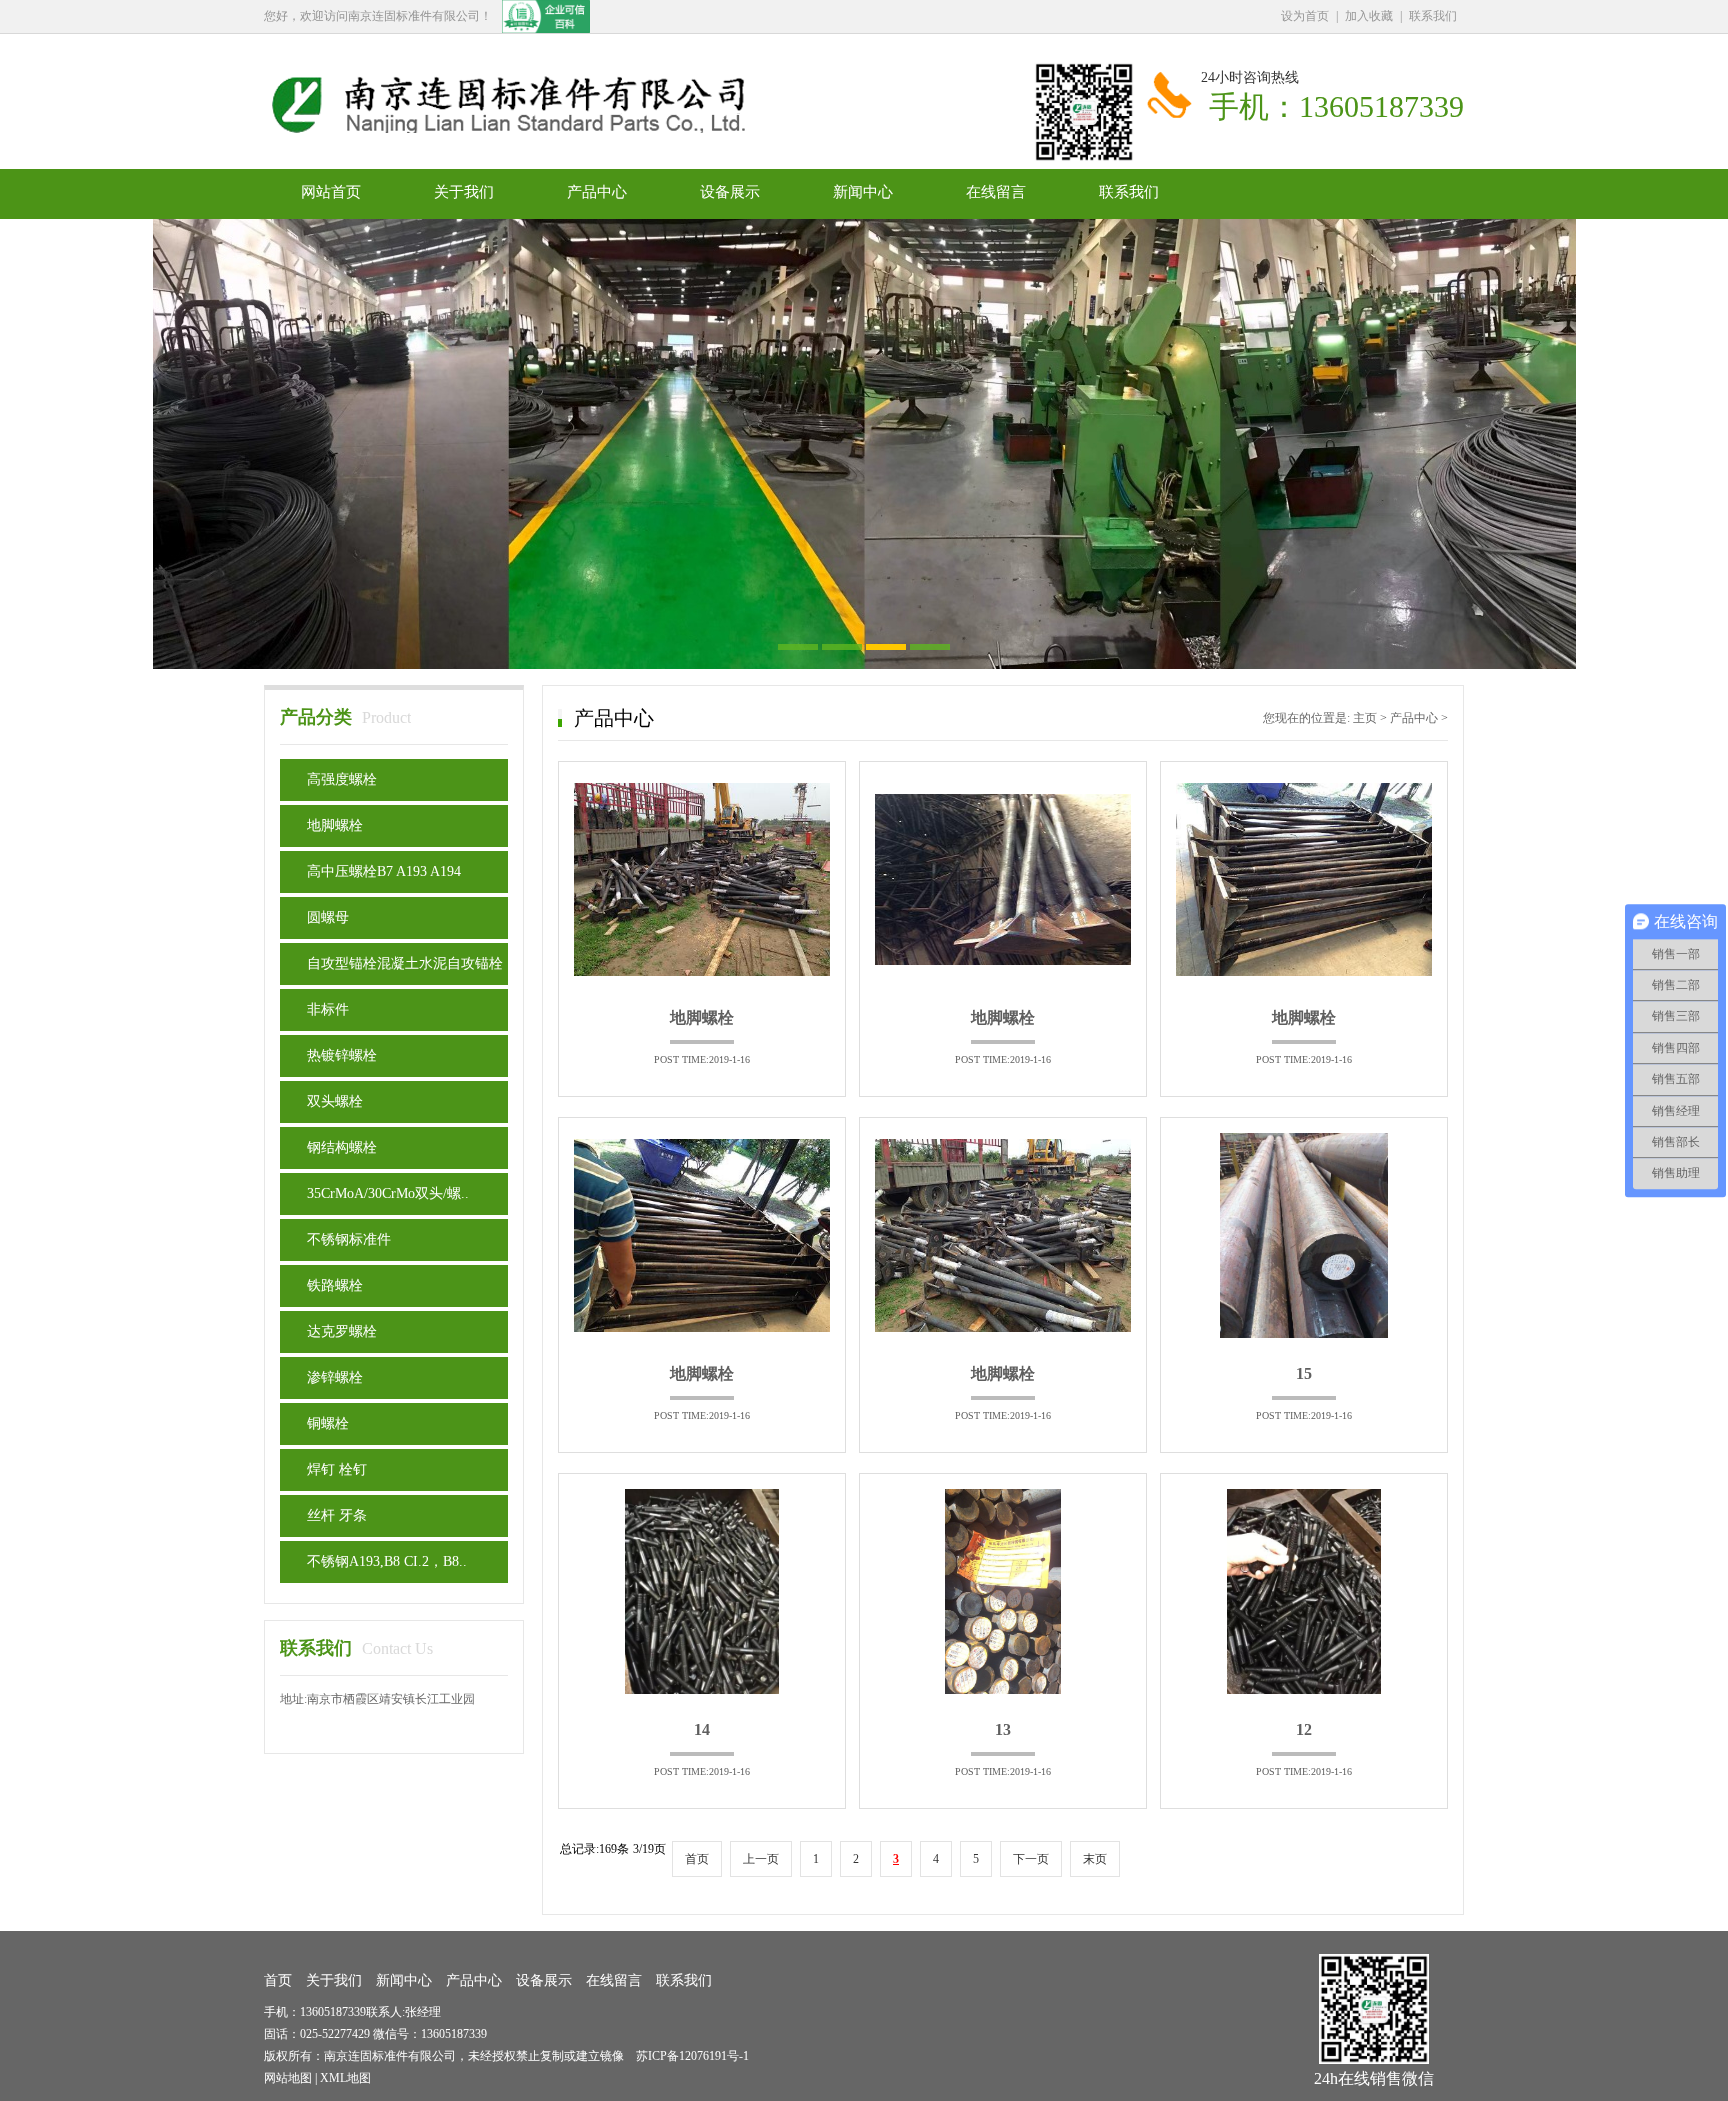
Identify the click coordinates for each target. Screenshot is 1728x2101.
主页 (1365, 718)
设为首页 (1305, 16)
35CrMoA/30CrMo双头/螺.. (388, 1193)
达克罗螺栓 (342, 1331)
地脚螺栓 (335, 825)
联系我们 (1433, 16)
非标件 (328, 1009)
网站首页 (331, 192)
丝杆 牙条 (337, 1515)
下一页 (1031, 1859)
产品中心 (597, 192)
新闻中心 (863, 192)
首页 (697, 1859)
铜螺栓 (328, 1423)
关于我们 (464, 192)
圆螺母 (328, 917)
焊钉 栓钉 (337, 1469)
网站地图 (288, 2078)
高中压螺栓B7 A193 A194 (384, 871)
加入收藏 (1369, 16)
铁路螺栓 (335, 1285)
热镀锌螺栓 (342, 1055)
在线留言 (996, 192)
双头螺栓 (335, 1101)
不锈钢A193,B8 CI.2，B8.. (387, 1561)
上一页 (761, 1859)
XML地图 (345, 2078)
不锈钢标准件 (349, 1239)
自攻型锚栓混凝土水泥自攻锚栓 (405, 963)
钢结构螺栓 (342, 1147)
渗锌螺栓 (335, 1377)
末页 (1095, 1859)
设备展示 (730, 192)
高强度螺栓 (342, 779)
